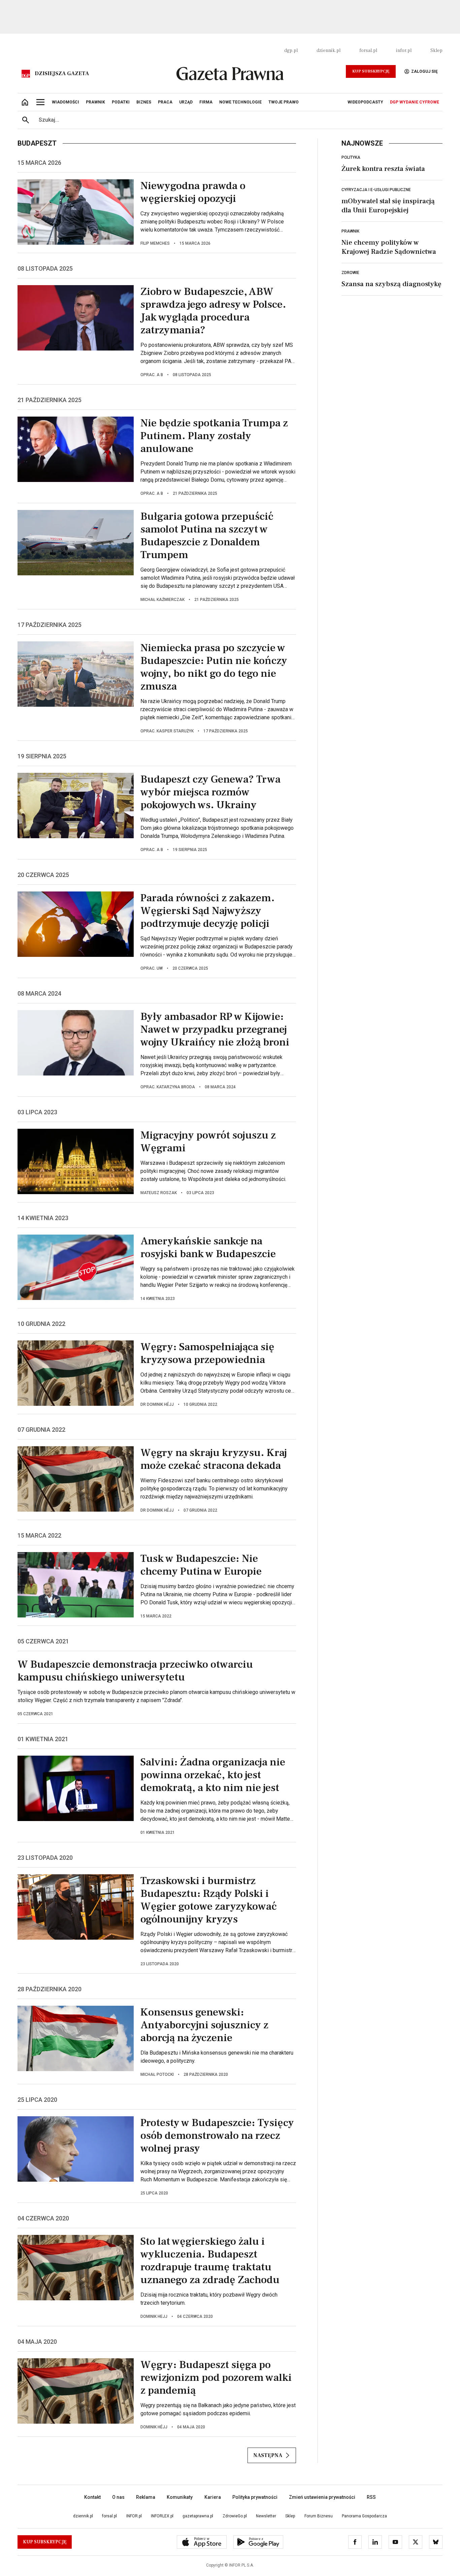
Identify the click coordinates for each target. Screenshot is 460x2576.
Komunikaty (180, 2497)
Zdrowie (350, 273)
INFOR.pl (134, 2516)
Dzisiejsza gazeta (62, 73)
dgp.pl (291, 51)
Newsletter (266, 2516)
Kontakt (92, 2497)
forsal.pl (368, 51)
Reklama (146, 2497)
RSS (371, 2497)
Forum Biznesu (319, 2516)
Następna (268, 2455)
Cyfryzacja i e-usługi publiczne (376, 190)
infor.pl (404, 51)
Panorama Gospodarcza (364, 2516)
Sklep (436, 51)
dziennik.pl (328, 51)
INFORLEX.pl (162, 2516)
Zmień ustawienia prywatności (322, 2497)
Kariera (213, 2497)
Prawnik (350, 231)
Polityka (351, 157)
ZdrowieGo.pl (235, 2516)
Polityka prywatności (255, 2497)
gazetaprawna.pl (198, 2516)
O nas (118, 2497)
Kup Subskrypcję (371, 71)
